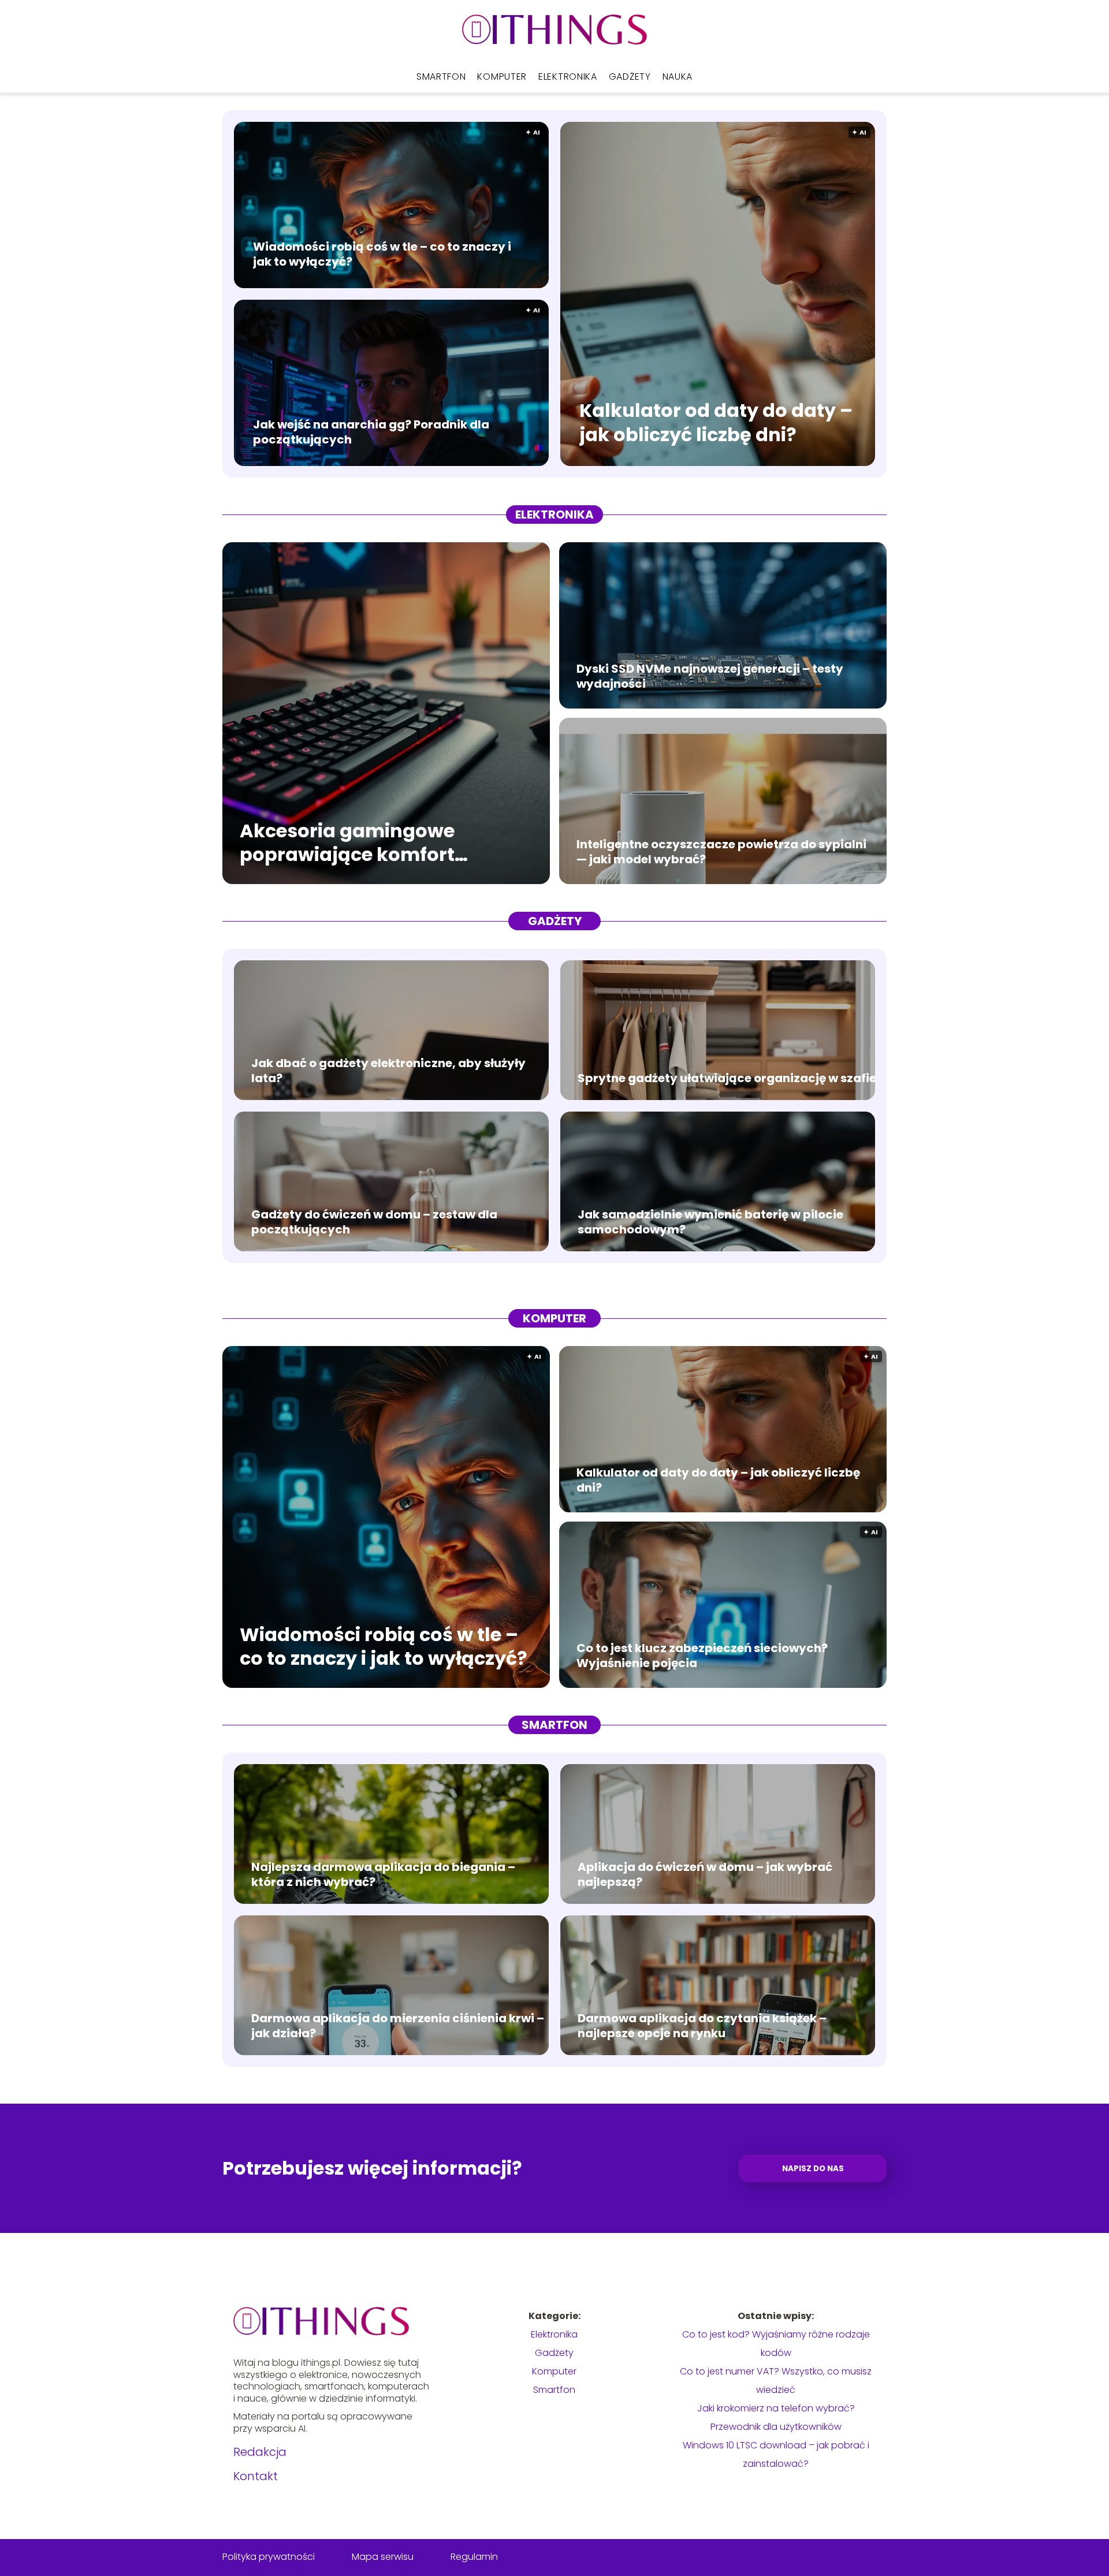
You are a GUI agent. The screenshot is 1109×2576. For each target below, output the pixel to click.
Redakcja (260, 2452)
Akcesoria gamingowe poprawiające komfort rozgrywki (347, 842)
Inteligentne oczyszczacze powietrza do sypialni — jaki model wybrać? (721, 852)
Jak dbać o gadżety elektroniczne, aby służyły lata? (388, 1071)
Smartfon (441, 77)
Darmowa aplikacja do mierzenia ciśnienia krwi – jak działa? (398, 2026)
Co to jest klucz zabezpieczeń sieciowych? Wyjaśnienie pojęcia (702, 1656)
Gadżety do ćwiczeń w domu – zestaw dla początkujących (374, 1222)
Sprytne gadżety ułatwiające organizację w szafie (727, 1078)
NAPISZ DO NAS (813, 2169)
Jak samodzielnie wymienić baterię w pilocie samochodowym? (710, 1222)
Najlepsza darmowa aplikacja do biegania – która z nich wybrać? (383, 1874)
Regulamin (474, 2557)
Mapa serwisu (383, 2557)
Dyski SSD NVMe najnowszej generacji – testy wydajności (710, 676)
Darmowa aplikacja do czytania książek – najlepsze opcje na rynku (702, 2026)
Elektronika (568, 77)
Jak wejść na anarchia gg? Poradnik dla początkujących (371, 432)
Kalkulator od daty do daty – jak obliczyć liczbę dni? (716, 423)
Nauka (678, 77)
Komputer (502, 77)
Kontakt (256, 2476)
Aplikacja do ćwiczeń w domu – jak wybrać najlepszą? (705, 1874)
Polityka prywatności (269, 2557)
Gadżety (630, 77)
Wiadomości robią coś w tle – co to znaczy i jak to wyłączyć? (382, 254)
